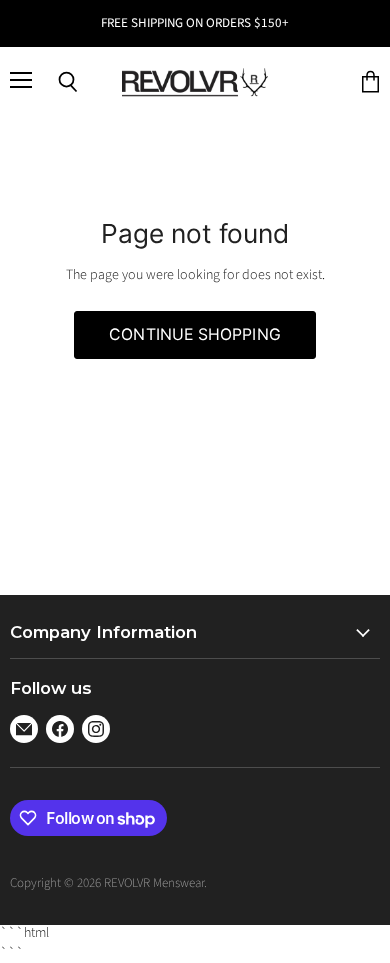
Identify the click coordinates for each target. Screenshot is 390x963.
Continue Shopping (195, 334)
